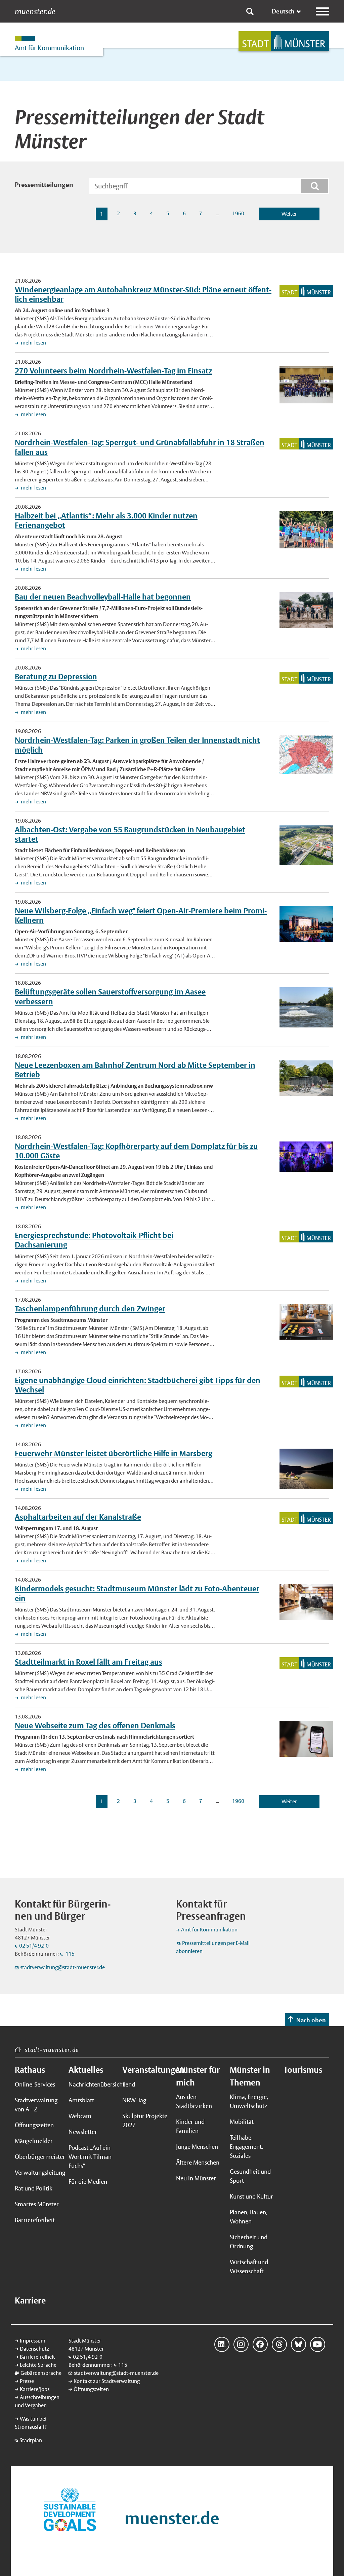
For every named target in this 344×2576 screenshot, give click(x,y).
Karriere (30, 2300)
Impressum (33, 2341)
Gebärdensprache (41, 2373)
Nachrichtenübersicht (91, 2084)
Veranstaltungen (145, 2070)
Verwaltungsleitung (38, 2172)
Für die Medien (88, 2182)
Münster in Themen (250, 2076)
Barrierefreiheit (35, 2220)
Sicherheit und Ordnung (249, 2242)
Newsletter (83, 2132)
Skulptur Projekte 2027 (145, 2120)
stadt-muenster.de (52, 2050)
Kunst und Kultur (251, 2196)
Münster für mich (198, 2076)
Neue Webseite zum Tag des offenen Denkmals (95, 1725)
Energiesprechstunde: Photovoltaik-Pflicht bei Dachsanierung (94, 1240)
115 (70, 1954)
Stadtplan (31, 2440)
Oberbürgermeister (38, 2157)
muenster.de (35, 11)
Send (129, 2084)
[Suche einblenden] (250, 11)
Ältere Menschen (198, 2162)
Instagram (241, 2344)
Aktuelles (86, 2070)
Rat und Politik (34, 2188)
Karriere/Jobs (35, 2389)
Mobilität (242, 2122)
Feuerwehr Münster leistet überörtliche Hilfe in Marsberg (114, 1453)
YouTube (318, 2344)
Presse (27, 2381)
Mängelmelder (34, 2141)
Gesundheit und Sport (250, 2176)
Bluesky (298, 2344)
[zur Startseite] (284, 41)
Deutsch (283, 11)
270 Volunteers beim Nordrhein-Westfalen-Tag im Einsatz (113, 371)
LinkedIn (222, 2344)
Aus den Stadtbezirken (194, 2101)
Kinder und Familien (190, 2126)
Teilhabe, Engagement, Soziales (246, 2147)
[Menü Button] (322, 11)
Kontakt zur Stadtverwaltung (107, 2381)
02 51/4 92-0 (34, 1946)
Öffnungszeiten (34, 2125)
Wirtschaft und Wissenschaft (249, 2266)
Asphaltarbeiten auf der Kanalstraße (78, 1517)
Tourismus (303, 2070)
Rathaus (30, 2070)
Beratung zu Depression (56, 676)
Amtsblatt (81, 2100)
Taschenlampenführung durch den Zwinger (90, 1309)
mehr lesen (33, 343)
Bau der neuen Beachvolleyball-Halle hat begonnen (103, 597)
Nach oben (311, 2020)
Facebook (260, 2344)
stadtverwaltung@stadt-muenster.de (62, 1967)
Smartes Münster (37, 2204)
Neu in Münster (196, 2178)
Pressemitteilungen (44, 185)
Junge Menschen (197, 2147)
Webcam (80, 2116)
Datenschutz (34, 2349)
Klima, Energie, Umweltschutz (249, 2101)
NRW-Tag (134, 2100)
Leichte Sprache (38, 2365)
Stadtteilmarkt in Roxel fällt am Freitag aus (89, 1662)
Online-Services (35, 2084)
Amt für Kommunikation (209, 1930)
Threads (279, 2344)
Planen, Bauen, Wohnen (249, 2217)
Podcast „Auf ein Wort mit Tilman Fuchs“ (90, 2157)
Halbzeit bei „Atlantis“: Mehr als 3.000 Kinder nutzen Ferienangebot (106, 520)
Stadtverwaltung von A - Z (36, 2105)
